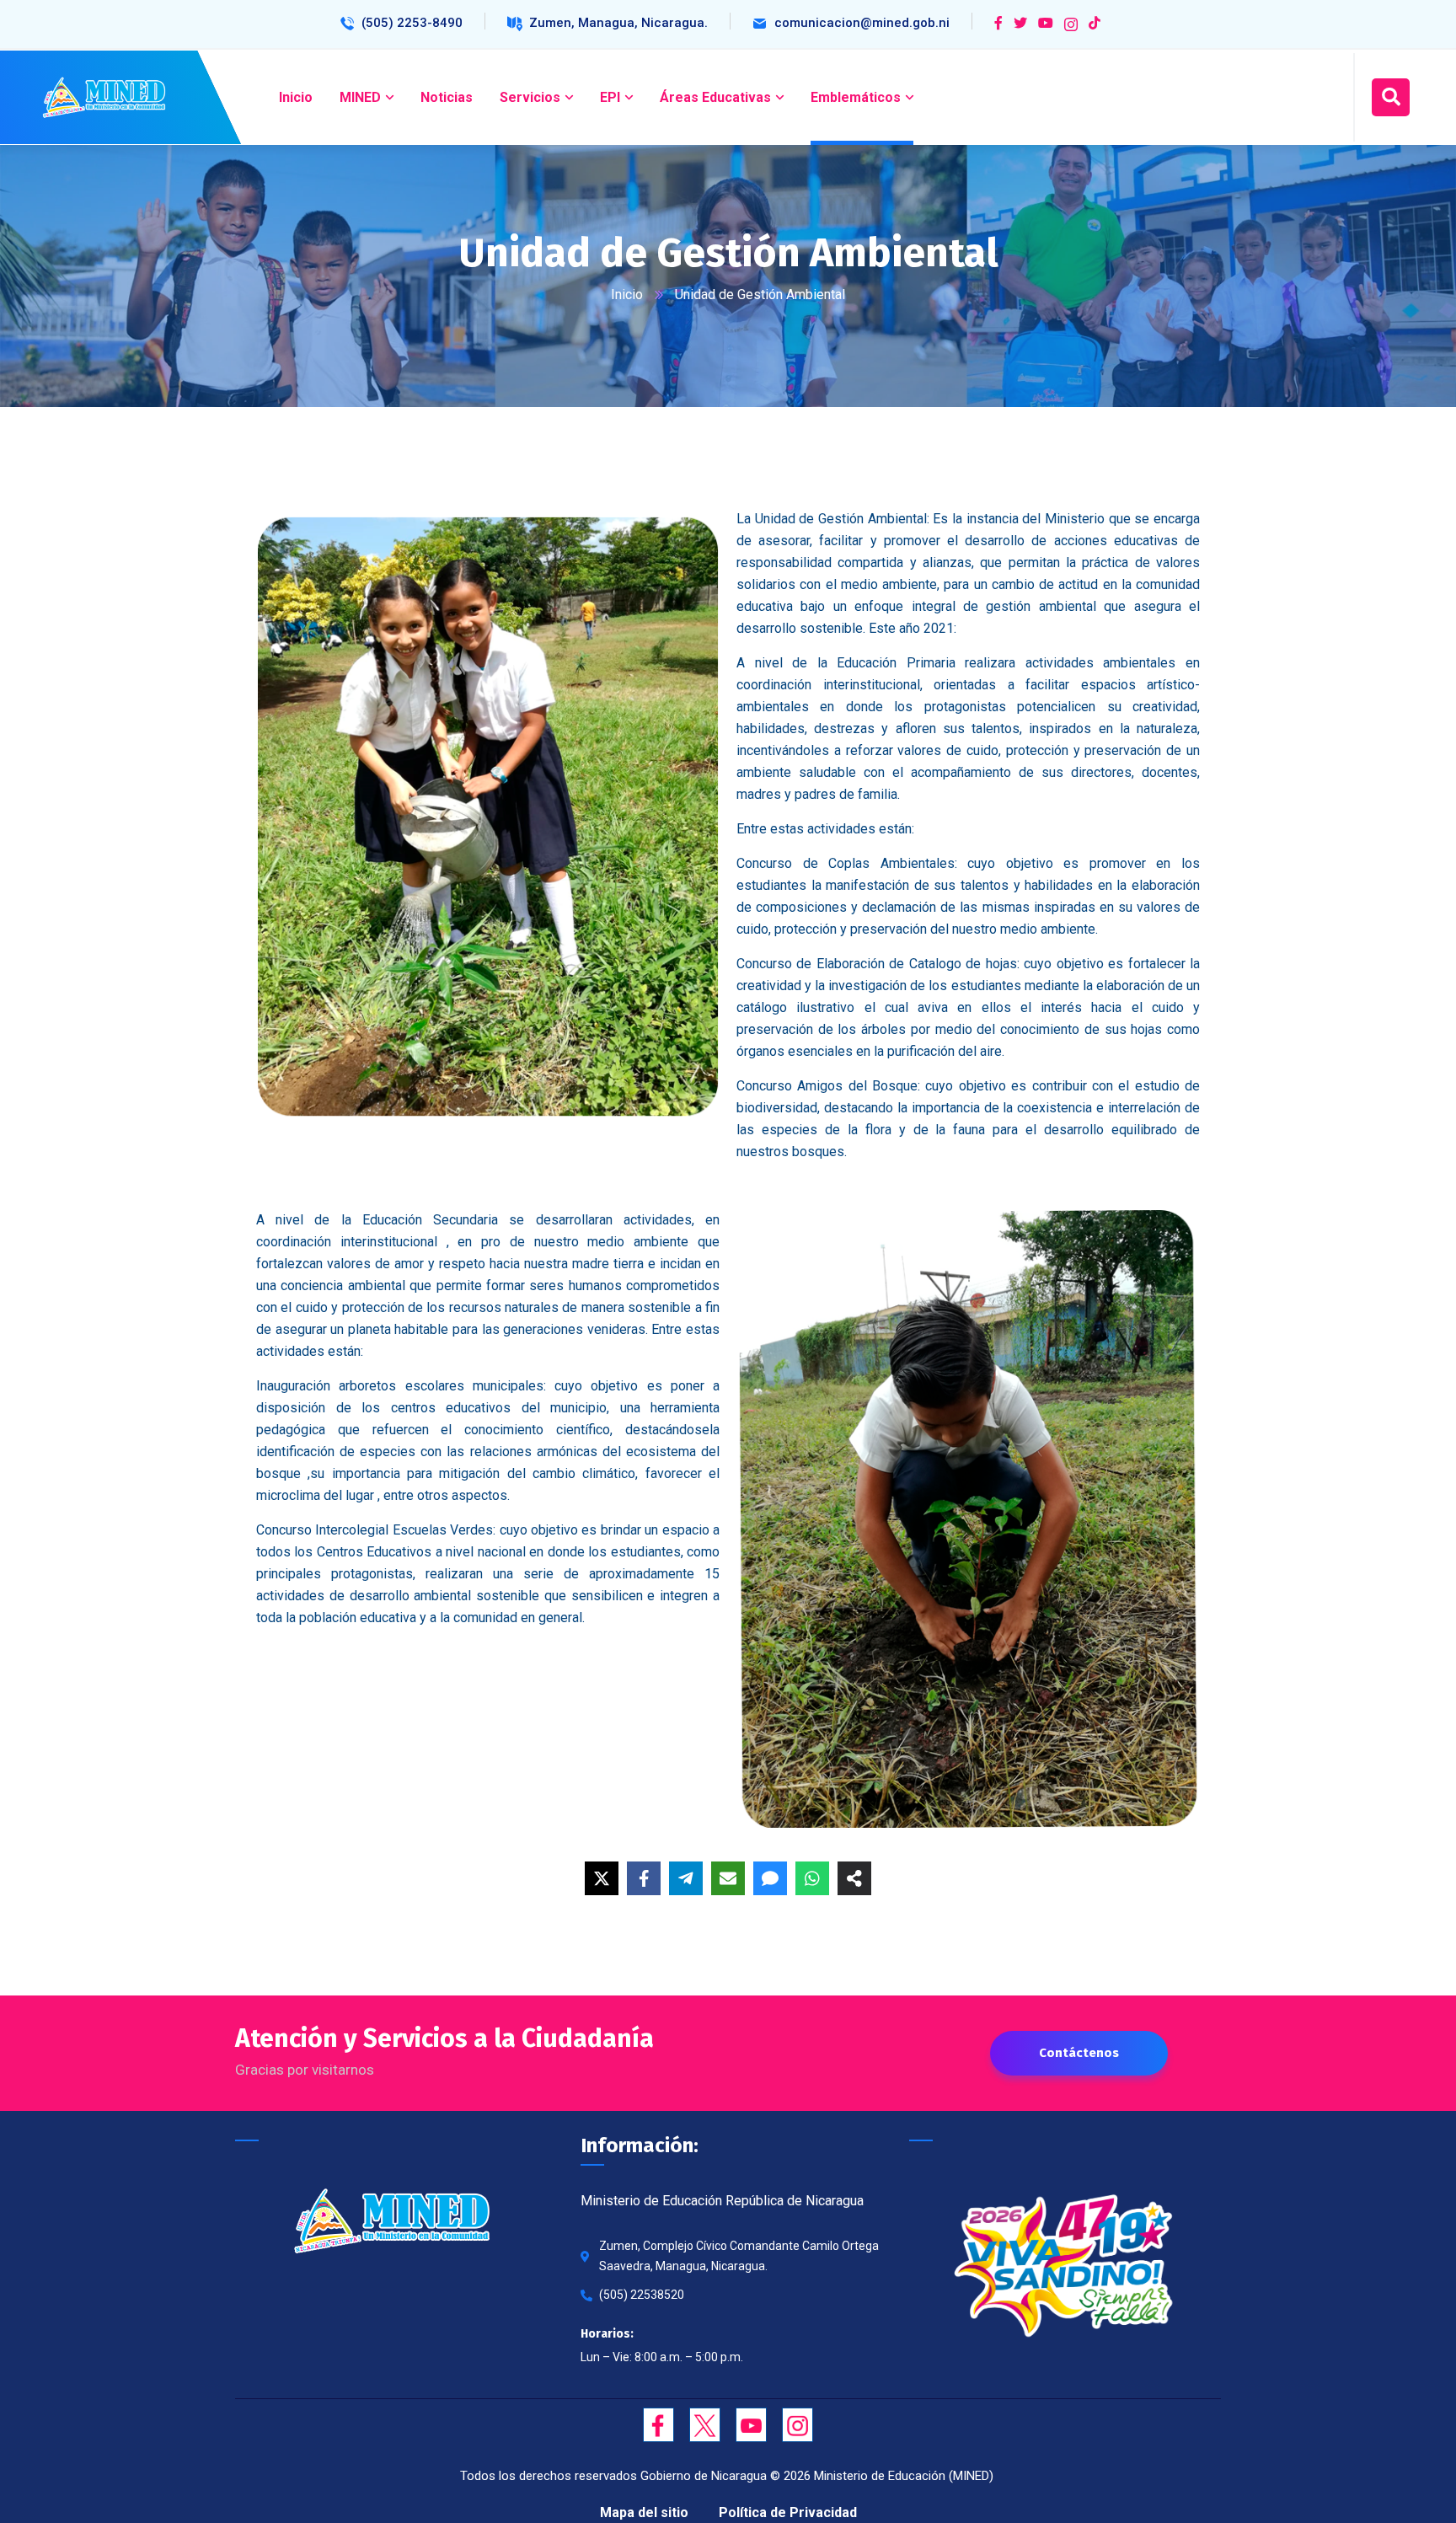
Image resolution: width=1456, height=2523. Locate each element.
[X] (602, 1878)
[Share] (854, 1878)
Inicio (627, 295)
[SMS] (770, 1878)
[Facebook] (644, 1878)
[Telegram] (686, 1878)
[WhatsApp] (812, 1878)
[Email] (728, 1878)
